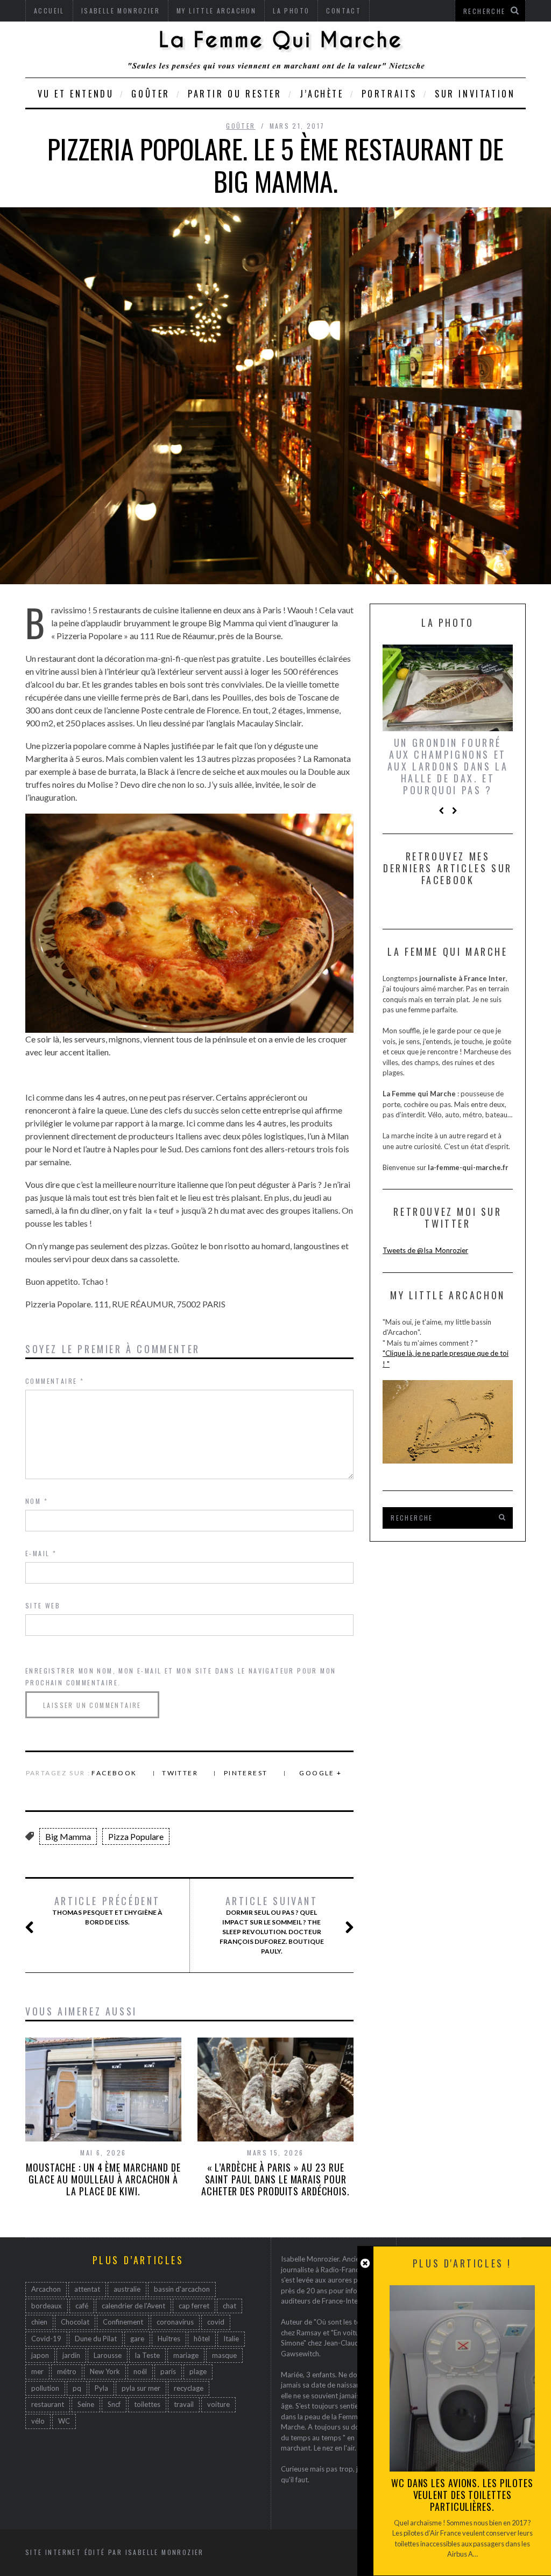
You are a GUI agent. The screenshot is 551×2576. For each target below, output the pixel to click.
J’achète (322, 94)
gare (137, 2339)
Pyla (101, 2388)
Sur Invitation (475, 94)
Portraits (389, 94)
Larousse (108, 2355)
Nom (37, 1501)
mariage (186, 2355)
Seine (86, 2404)
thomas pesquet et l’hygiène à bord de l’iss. (107, 1910)
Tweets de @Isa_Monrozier (425, 1250)
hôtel (202, 2339)
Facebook (114, 1773)
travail (184, 2404)
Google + (320, 1773)
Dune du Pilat (96, 2339)
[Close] (365, 2263)
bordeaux (47, 2306)
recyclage (189, 2388)
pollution (45, 2388)
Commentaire (55, 1381)
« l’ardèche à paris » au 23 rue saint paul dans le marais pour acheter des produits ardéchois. (275, 2179)
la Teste (147, 2355)
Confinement (123, 2322)
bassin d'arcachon (182, 2289)
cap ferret (194, 2306)
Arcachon (46, 2289)
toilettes (147, 2404)
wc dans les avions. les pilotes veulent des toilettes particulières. (462, 2495)
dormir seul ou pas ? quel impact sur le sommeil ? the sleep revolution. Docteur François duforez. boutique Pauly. (272, 1925)
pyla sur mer (141, 2388)
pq (77, 2388)
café (82, 2306)
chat (229, 2306)
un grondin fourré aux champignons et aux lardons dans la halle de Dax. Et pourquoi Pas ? (448, 766)
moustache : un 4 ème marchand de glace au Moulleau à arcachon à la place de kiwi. (103, 2179)
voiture (218, 2404)
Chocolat (75, 2322)
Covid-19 (46, 2339)
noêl (140, 2371)
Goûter (151, 94)
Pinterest (246, 1773)
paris (168, 2371)
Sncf (114, 2404)
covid (216, 2322)
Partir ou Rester (235, 94)
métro (67, 2371)
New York (105, 2371)
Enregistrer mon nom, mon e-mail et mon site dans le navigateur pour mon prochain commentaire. (181, 1676)
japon (40, 2355)
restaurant (48, 2404)
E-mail (41, 1553)
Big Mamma (68, 1836)
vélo (38, 2421)
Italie (231, 2339)
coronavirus (175, 2322)
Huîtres (169, 2339)
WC (64, 2421)
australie (127, 2289)
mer (37, 2371)
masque (224, 2355)
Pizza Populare (136, 1836)
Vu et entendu (76, 94)
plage (198, 2371)
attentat (87, 2289)
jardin (71, 2355)
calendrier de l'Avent (133, 2306)
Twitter (180, 1773)
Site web (43, 1605)
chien (39, 2322)
